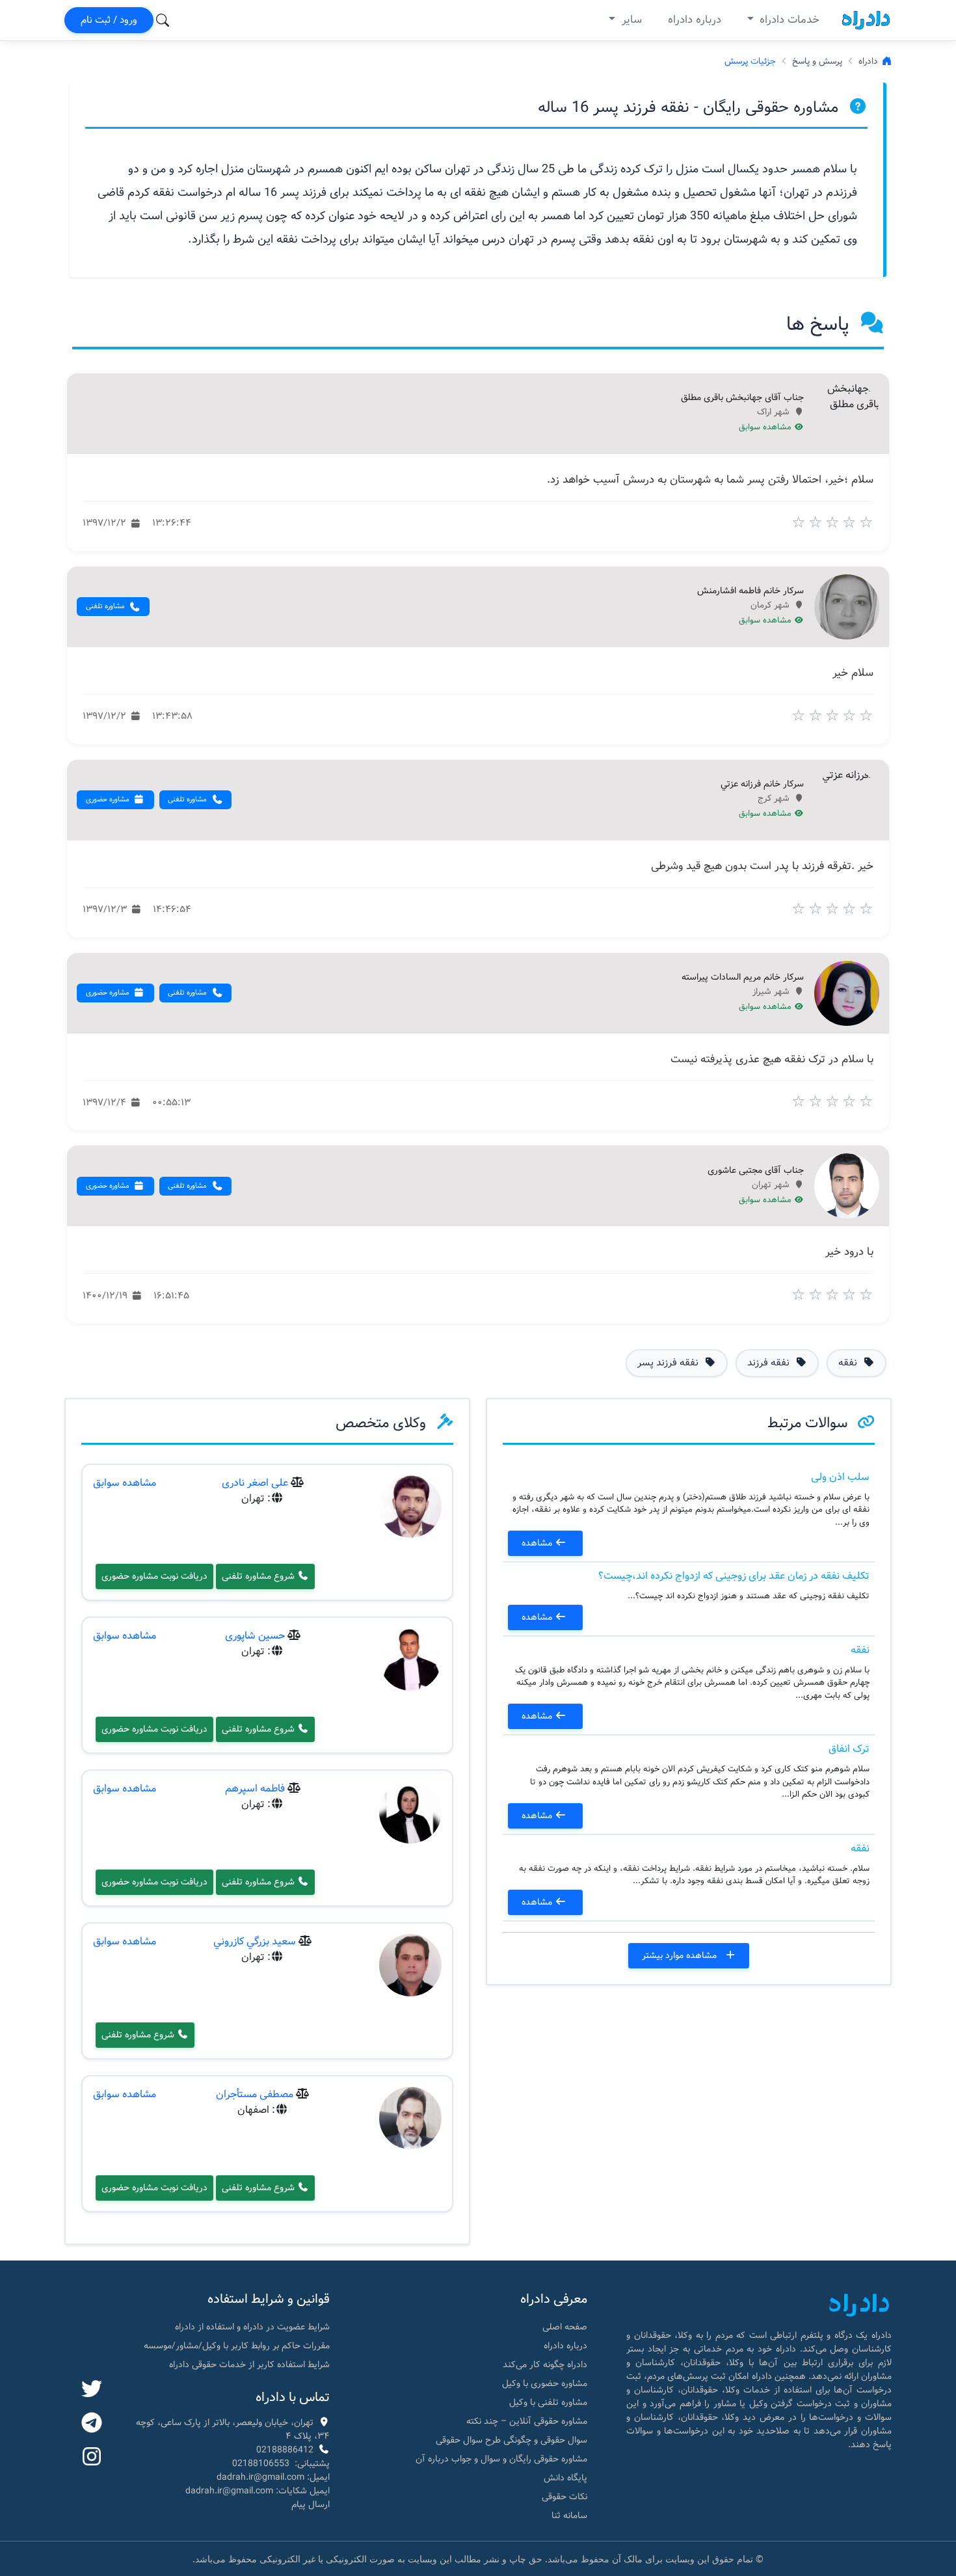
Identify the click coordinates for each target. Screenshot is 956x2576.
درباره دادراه (695, 20)
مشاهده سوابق (766, 427)
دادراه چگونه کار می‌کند (545, 2365)
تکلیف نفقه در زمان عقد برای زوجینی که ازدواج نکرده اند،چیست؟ (734, 1576)
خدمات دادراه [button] (788, 20)
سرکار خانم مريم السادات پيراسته (743, 978)
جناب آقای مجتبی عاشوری (756, 1171)
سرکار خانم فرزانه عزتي (762, 785)
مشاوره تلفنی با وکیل (548, 2402)
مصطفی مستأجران (255, 2094)
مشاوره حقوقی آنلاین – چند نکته (527, 2421)
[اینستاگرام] (92, 2458)
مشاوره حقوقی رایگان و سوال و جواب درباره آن (501, 2459)
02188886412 (285, 2450)
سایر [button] (630, 20)
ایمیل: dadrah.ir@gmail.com (273, 2477)
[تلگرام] (92, 2424)
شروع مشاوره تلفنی (259, 1576)
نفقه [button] (849, 1363)
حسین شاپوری (255, 1636)
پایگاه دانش (565, 2478)
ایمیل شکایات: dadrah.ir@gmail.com (258, 2491)
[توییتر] (92, 2390)
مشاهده (538, 1543)
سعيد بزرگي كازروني (255, 1941)
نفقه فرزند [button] (770, 1363)
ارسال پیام (311, 2504)
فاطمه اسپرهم (255, 1789)
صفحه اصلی (565, 2327)
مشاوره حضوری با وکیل (545, 2383)
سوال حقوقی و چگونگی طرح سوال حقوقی (511, 2440)
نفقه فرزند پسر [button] (669, 1363)
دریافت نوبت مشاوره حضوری (154, 1576)
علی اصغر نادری (255, 1483)
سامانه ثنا (569, 2516)
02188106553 (261, 2463)
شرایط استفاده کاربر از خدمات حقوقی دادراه (249, 2365)
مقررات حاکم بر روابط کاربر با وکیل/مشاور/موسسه (237, 2346)
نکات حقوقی (564, 2497)
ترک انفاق (849, 1749)
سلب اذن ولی (840, 1477)
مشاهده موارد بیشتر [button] (681, 1955)
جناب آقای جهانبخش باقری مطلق (742, 398)
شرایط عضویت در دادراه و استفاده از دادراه (252, 2327)
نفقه (860, 1650)
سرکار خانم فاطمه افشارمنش (750, 591)
